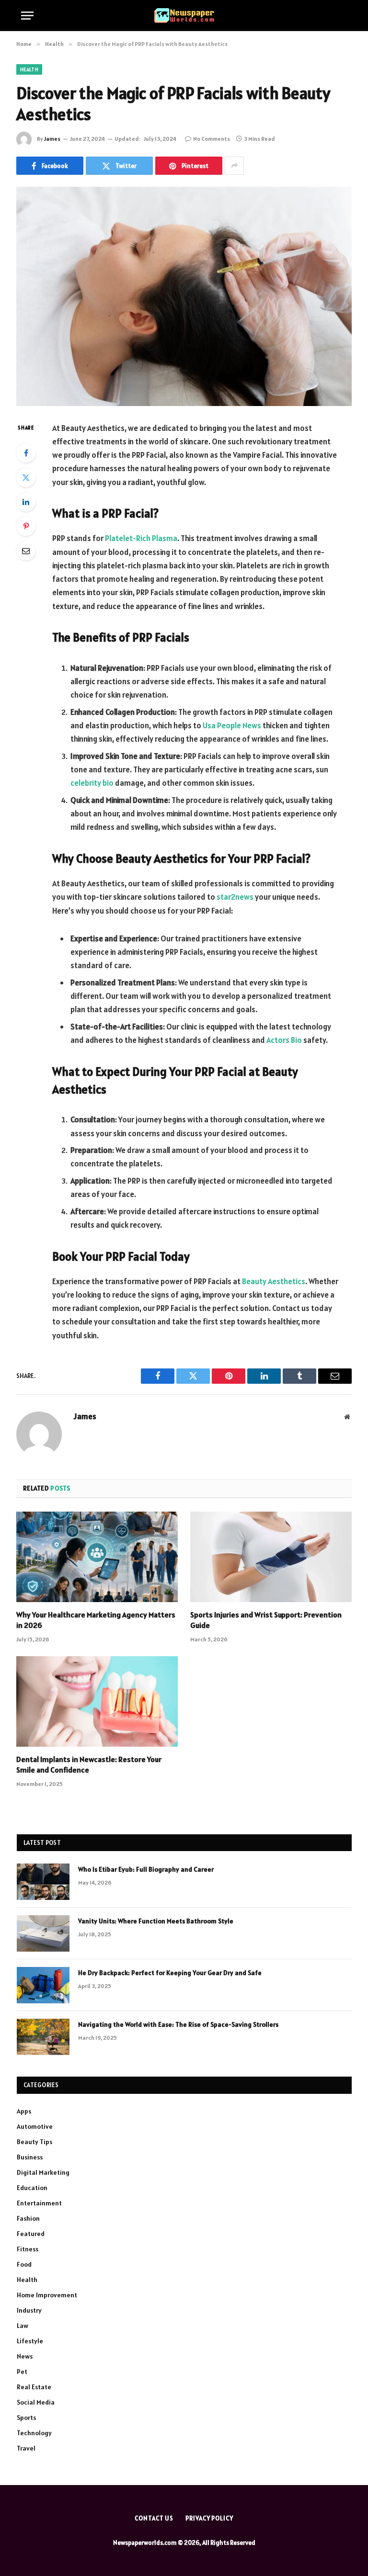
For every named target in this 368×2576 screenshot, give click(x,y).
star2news (235, 897)
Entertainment (39, 2203)
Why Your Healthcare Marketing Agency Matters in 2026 (96, 1620)
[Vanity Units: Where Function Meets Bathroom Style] (43, 1933)
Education (32, 2188)
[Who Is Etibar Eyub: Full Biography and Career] (43, 1882)
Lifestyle (30, 2341)
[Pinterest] (26, 526)
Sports (26, 2418)
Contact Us (154, 2518)
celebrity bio (92, 783)
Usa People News (232, 725)
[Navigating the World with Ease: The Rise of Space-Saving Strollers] (43, 2037)
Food (24, 2264)
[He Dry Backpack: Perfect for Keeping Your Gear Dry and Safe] (43, 1985)
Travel (26, 2448)
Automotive (35, 2126)
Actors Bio (284, 1040)
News (25, 2356)
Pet (22, 2372)
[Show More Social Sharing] (234, 166)
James (52, 139)
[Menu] (27, 16)
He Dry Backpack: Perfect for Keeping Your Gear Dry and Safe (170, 1973)
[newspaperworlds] (184, 16)
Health (29, 69)
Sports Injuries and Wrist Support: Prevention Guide (266, 1620)
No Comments (212, 139)
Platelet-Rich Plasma (141, 538)
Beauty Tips (34, 2142)
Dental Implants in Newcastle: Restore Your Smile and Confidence (89, 1764)
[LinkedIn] (26, 502)
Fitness (28, 2249)
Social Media (36, 2402)
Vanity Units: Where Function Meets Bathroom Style (156, 1921)
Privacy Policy (209, 2518)
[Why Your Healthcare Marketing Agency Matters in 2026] (97, 1557)
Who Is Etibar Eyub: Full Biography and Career (146, 1869)
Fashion (28, 2218)
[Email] (26, 551)
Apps (24, 2111)
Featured (31, 2234)
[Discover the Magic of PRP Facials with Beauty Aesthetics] (184, 296)
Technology (34, 2433)
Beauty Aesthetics (274, 1281)
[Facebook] (26, 453)
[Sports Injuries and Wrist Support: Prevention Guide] (271, 1557)
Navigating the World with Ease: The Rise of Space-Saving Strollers (178, 2024)
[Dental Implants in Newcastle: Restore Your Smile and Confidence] (97, 1702)
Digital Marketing (43, 2172)
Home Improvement (47, 2295)
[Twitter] (26, 477)
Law (23, 2326)
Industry (29, 2310)
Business (30, 2157)
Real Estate (34, 2387)
